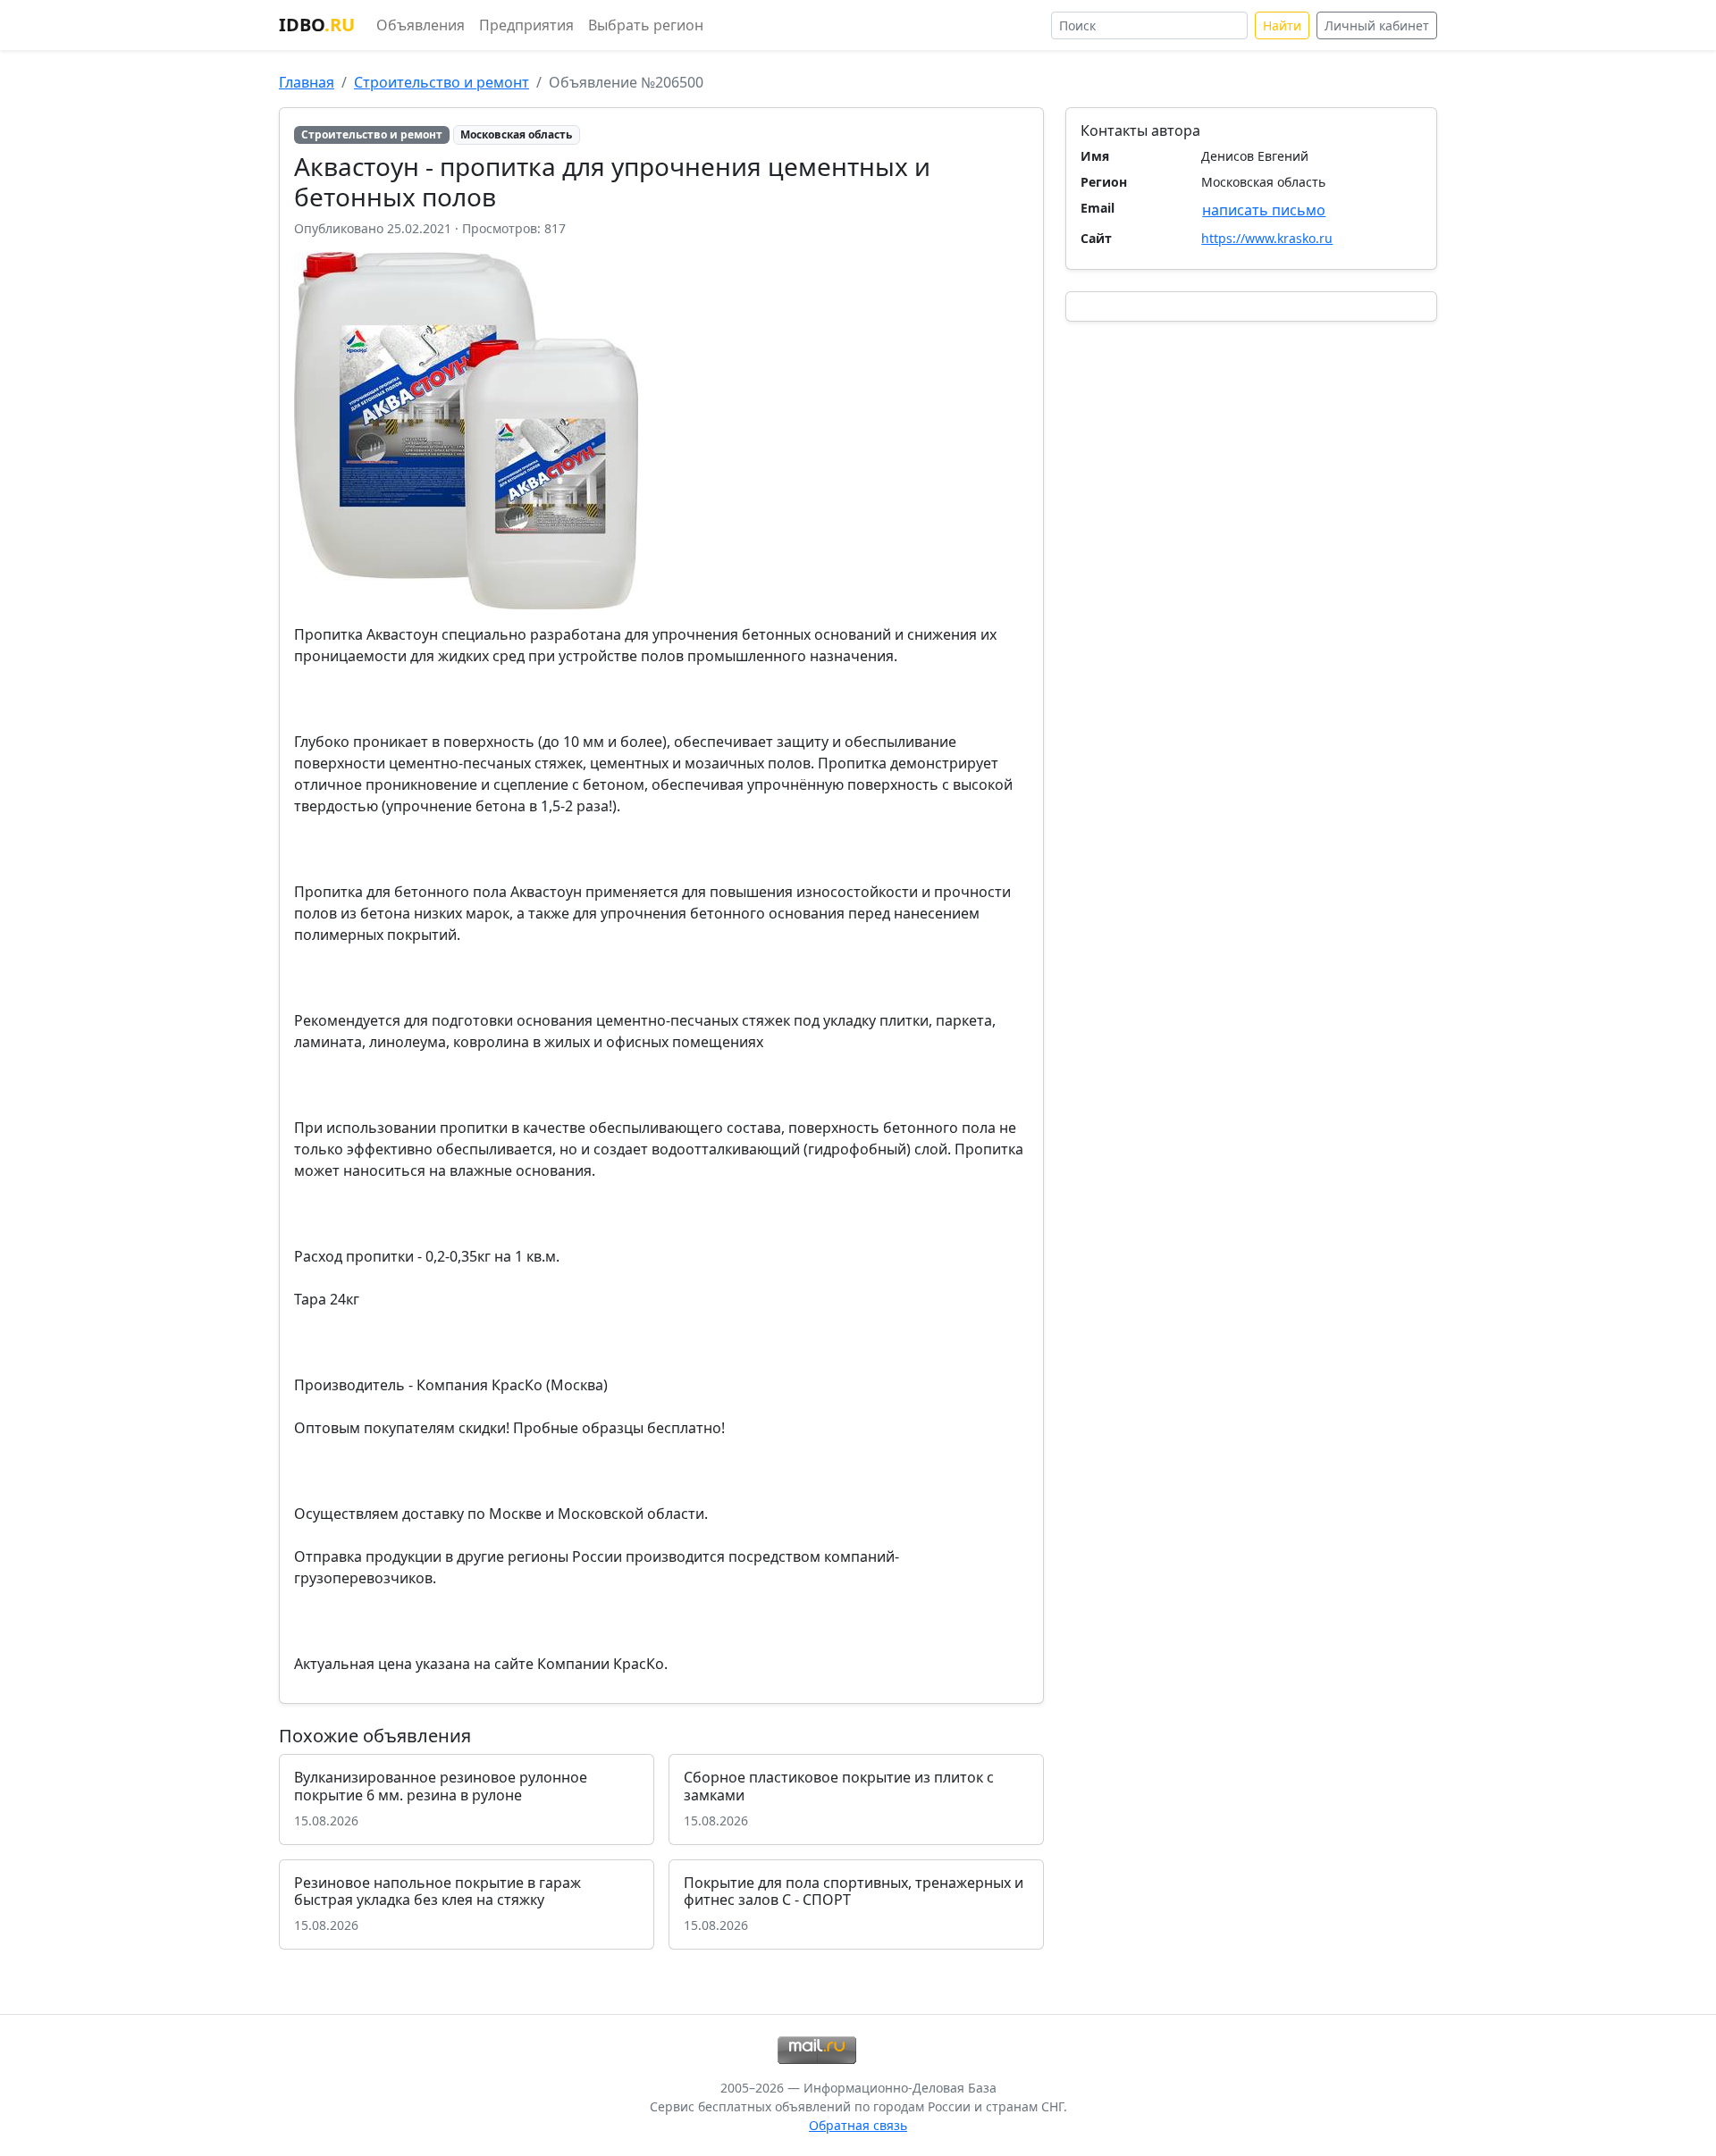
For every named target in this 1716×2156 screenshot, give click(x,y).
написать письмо (1264, 210)
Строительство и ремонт (442, 82)
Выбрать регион (646, 25)
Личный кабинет (1377, 25)
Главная (307, 82)
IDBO (317, 25)
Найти (1282, 25)
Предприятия (526, 25)
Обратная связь (858, 2125)
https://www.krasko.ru (1267, 238)
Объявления (421, 25)
